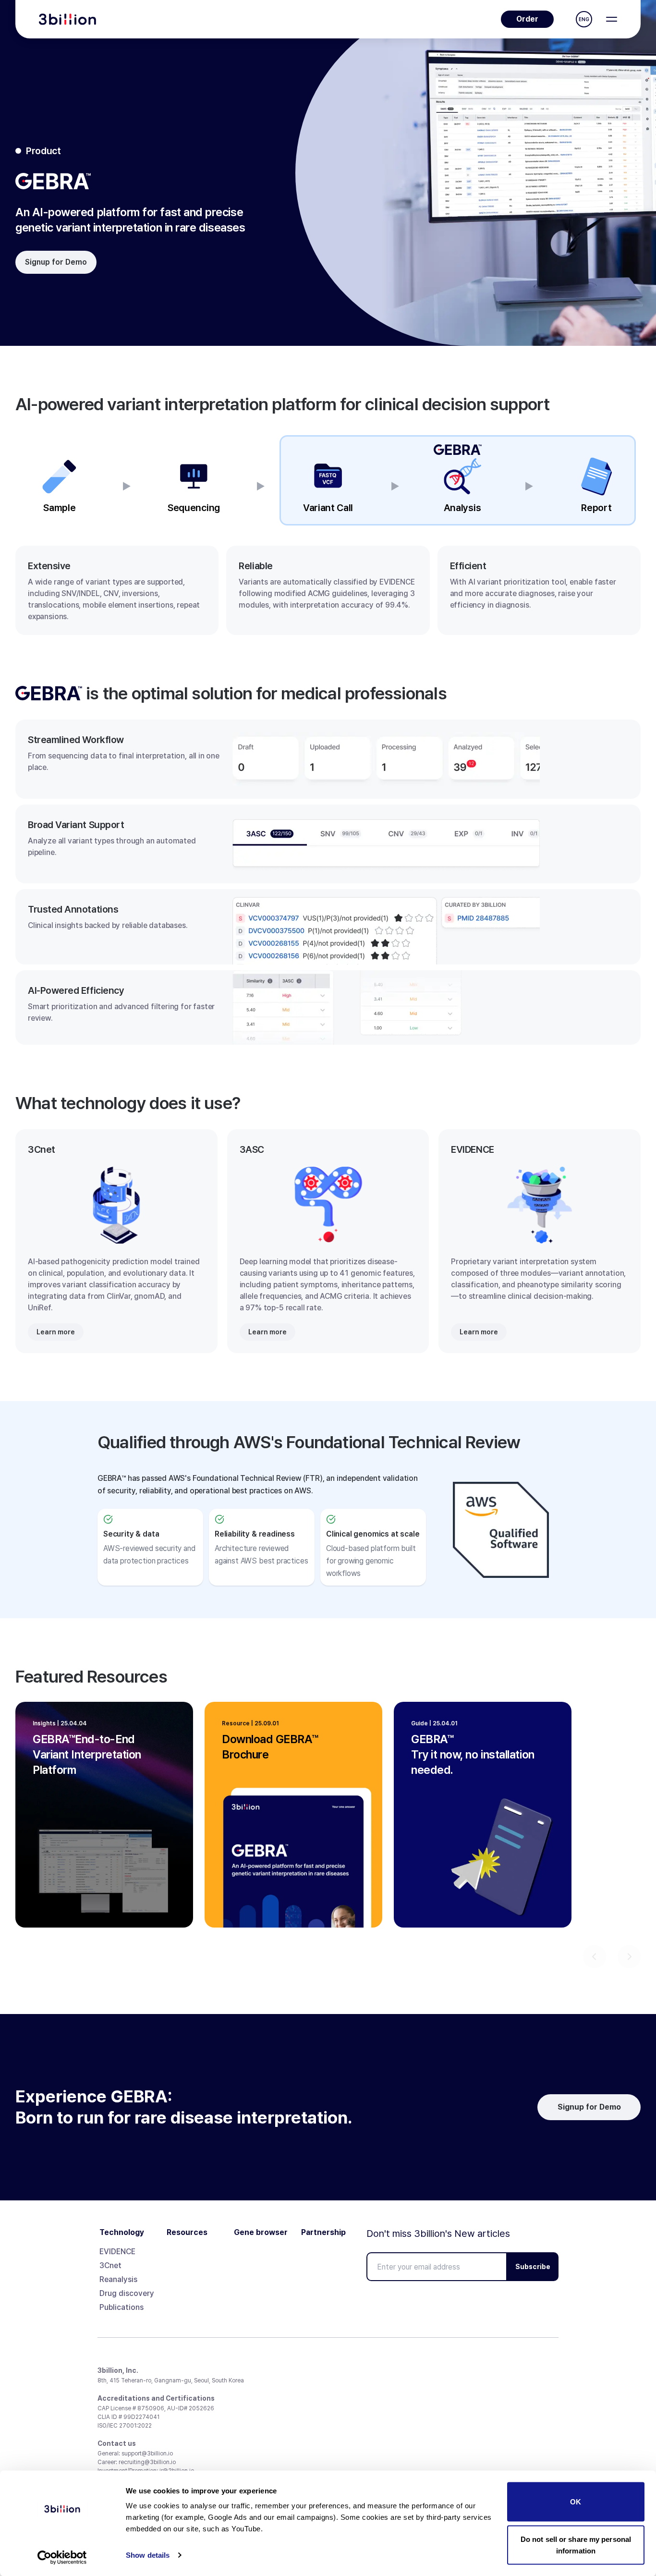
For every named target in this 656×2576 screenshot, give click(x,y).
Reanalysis (118, 2279)
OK (576, 2502)
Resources (187, 2233)
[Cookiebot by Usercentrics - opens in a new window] (62, 2557)
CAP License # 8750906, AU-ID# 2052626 (156, 2408)
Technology (122, 2233)
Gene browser (261, 2233)
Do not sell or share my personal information (576, 2545)
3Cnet (110, 2265)
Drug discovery (127, 2293)
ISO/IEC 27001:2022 (125, 2426)
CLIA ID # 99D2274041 (128, 2417)
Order (527, 19)
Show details (148, 2555)
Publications (121, 2307)
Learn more (56, 1332)
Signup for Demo (56, 262)
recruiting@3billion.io (147, 2462)
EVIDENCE (117, 2252)
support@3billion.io (147, 2454)
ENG (584, 19)
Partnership (323, 2233)
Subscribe (533, 2267)
